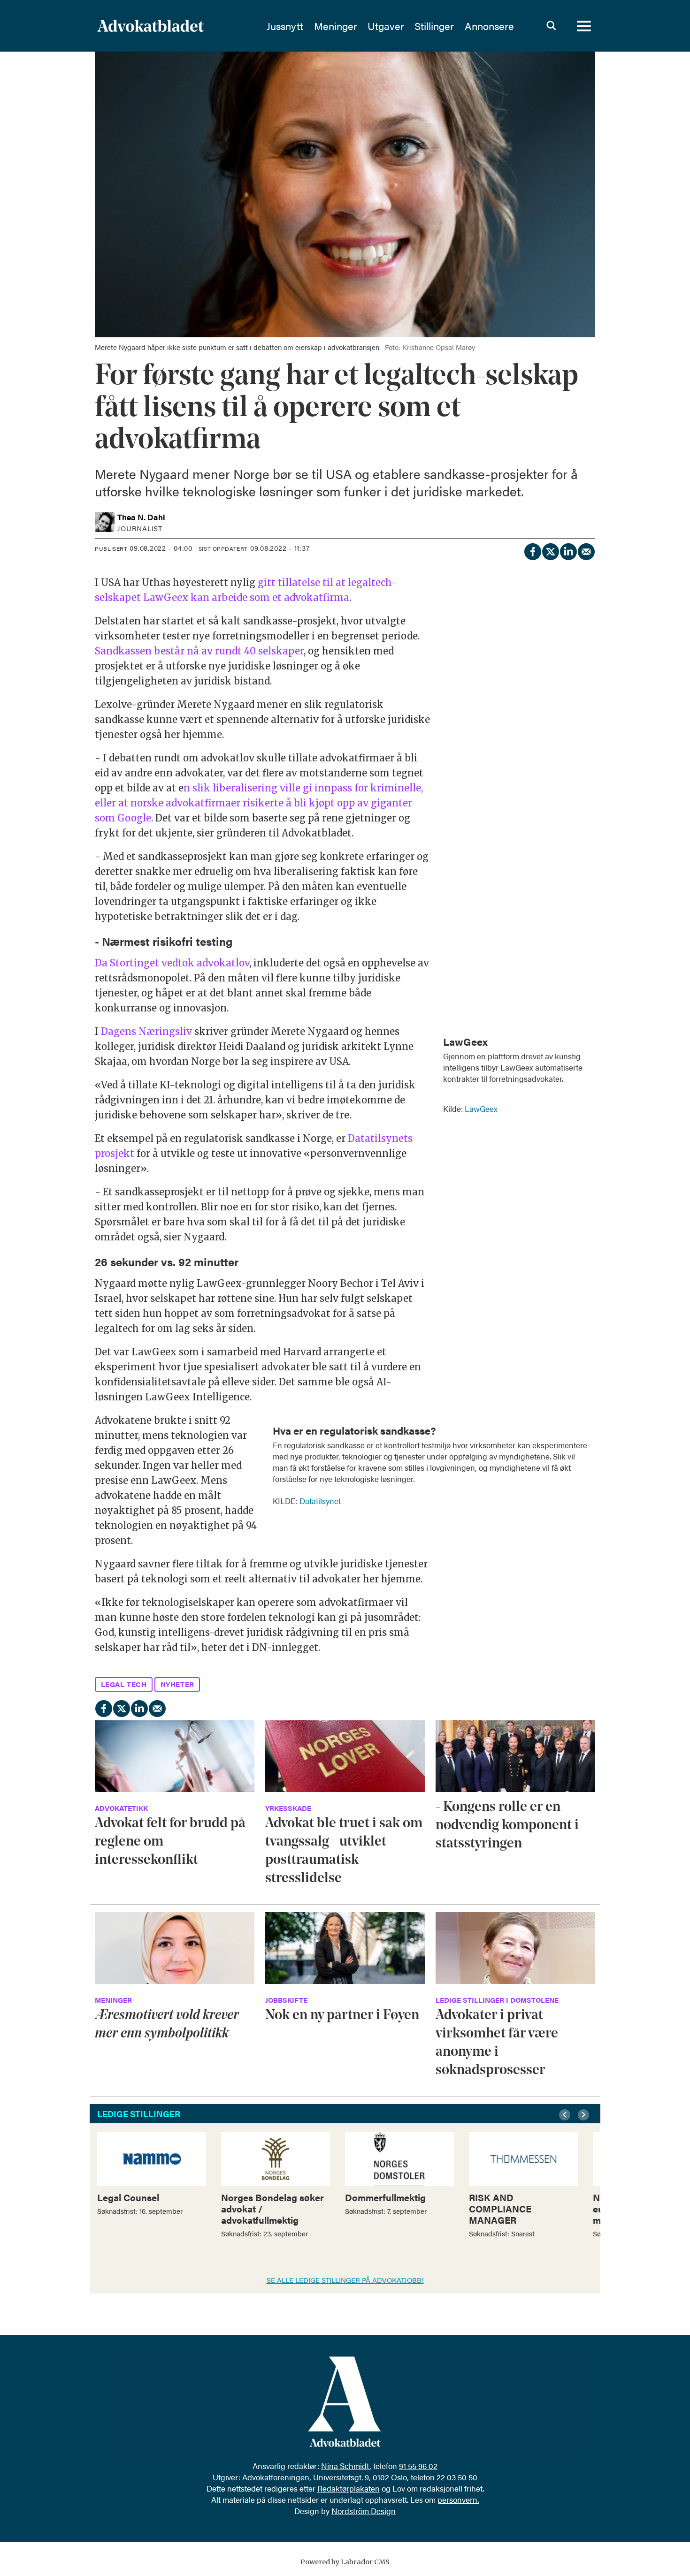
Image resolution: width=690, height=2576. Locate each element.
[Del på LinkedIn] (568, 550)
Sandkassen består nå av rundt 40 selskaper (199, 651)
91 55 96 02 (418, 2466)
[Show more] (583, 1035)
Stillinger (434, 26)
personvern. (458, 2500)
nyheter (177, 1684)
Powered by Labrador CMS (345, 2562)
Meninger (336, 26)
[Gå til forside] (176, 26)
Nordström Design (364, 2511)
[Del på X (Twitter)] (550, 550)
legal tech (124, 1684)
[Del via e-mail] (586, 550)
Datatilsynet (320, 1501)
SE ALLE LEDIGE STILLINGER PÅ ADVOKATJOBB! (345, 2280)
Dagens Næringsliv (146, 1031)
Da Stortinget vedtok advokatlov (172, 963)
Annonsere (489, 26)
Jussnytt (285, 26)
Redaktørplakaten (349, 2488)
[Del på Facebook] (532, 550)
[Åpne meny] (584, 26)
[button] (566, 2115)
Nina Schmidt (345, 2466)
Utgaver (386, 26)
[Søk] (551, 26)
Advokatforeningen (276, 2477)
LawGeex (481, 1109)
